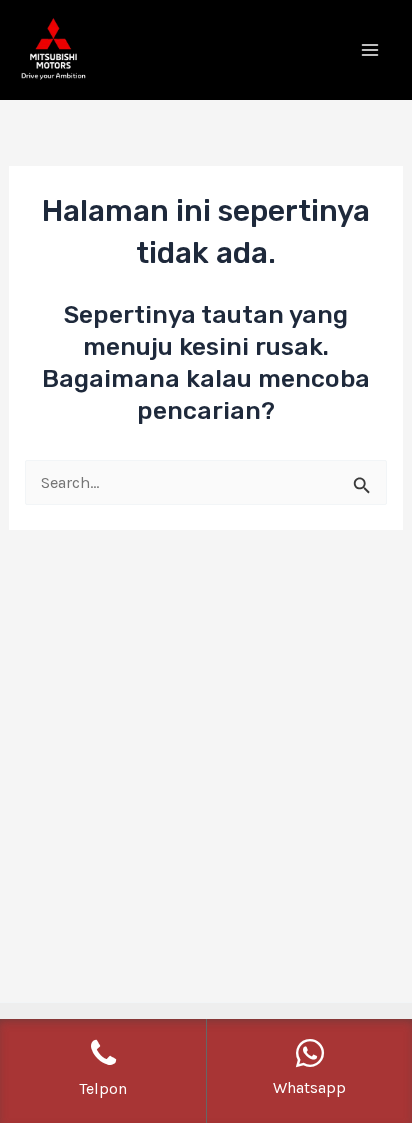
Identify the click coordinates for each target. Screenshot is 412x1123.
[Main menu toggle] (369, 50)
